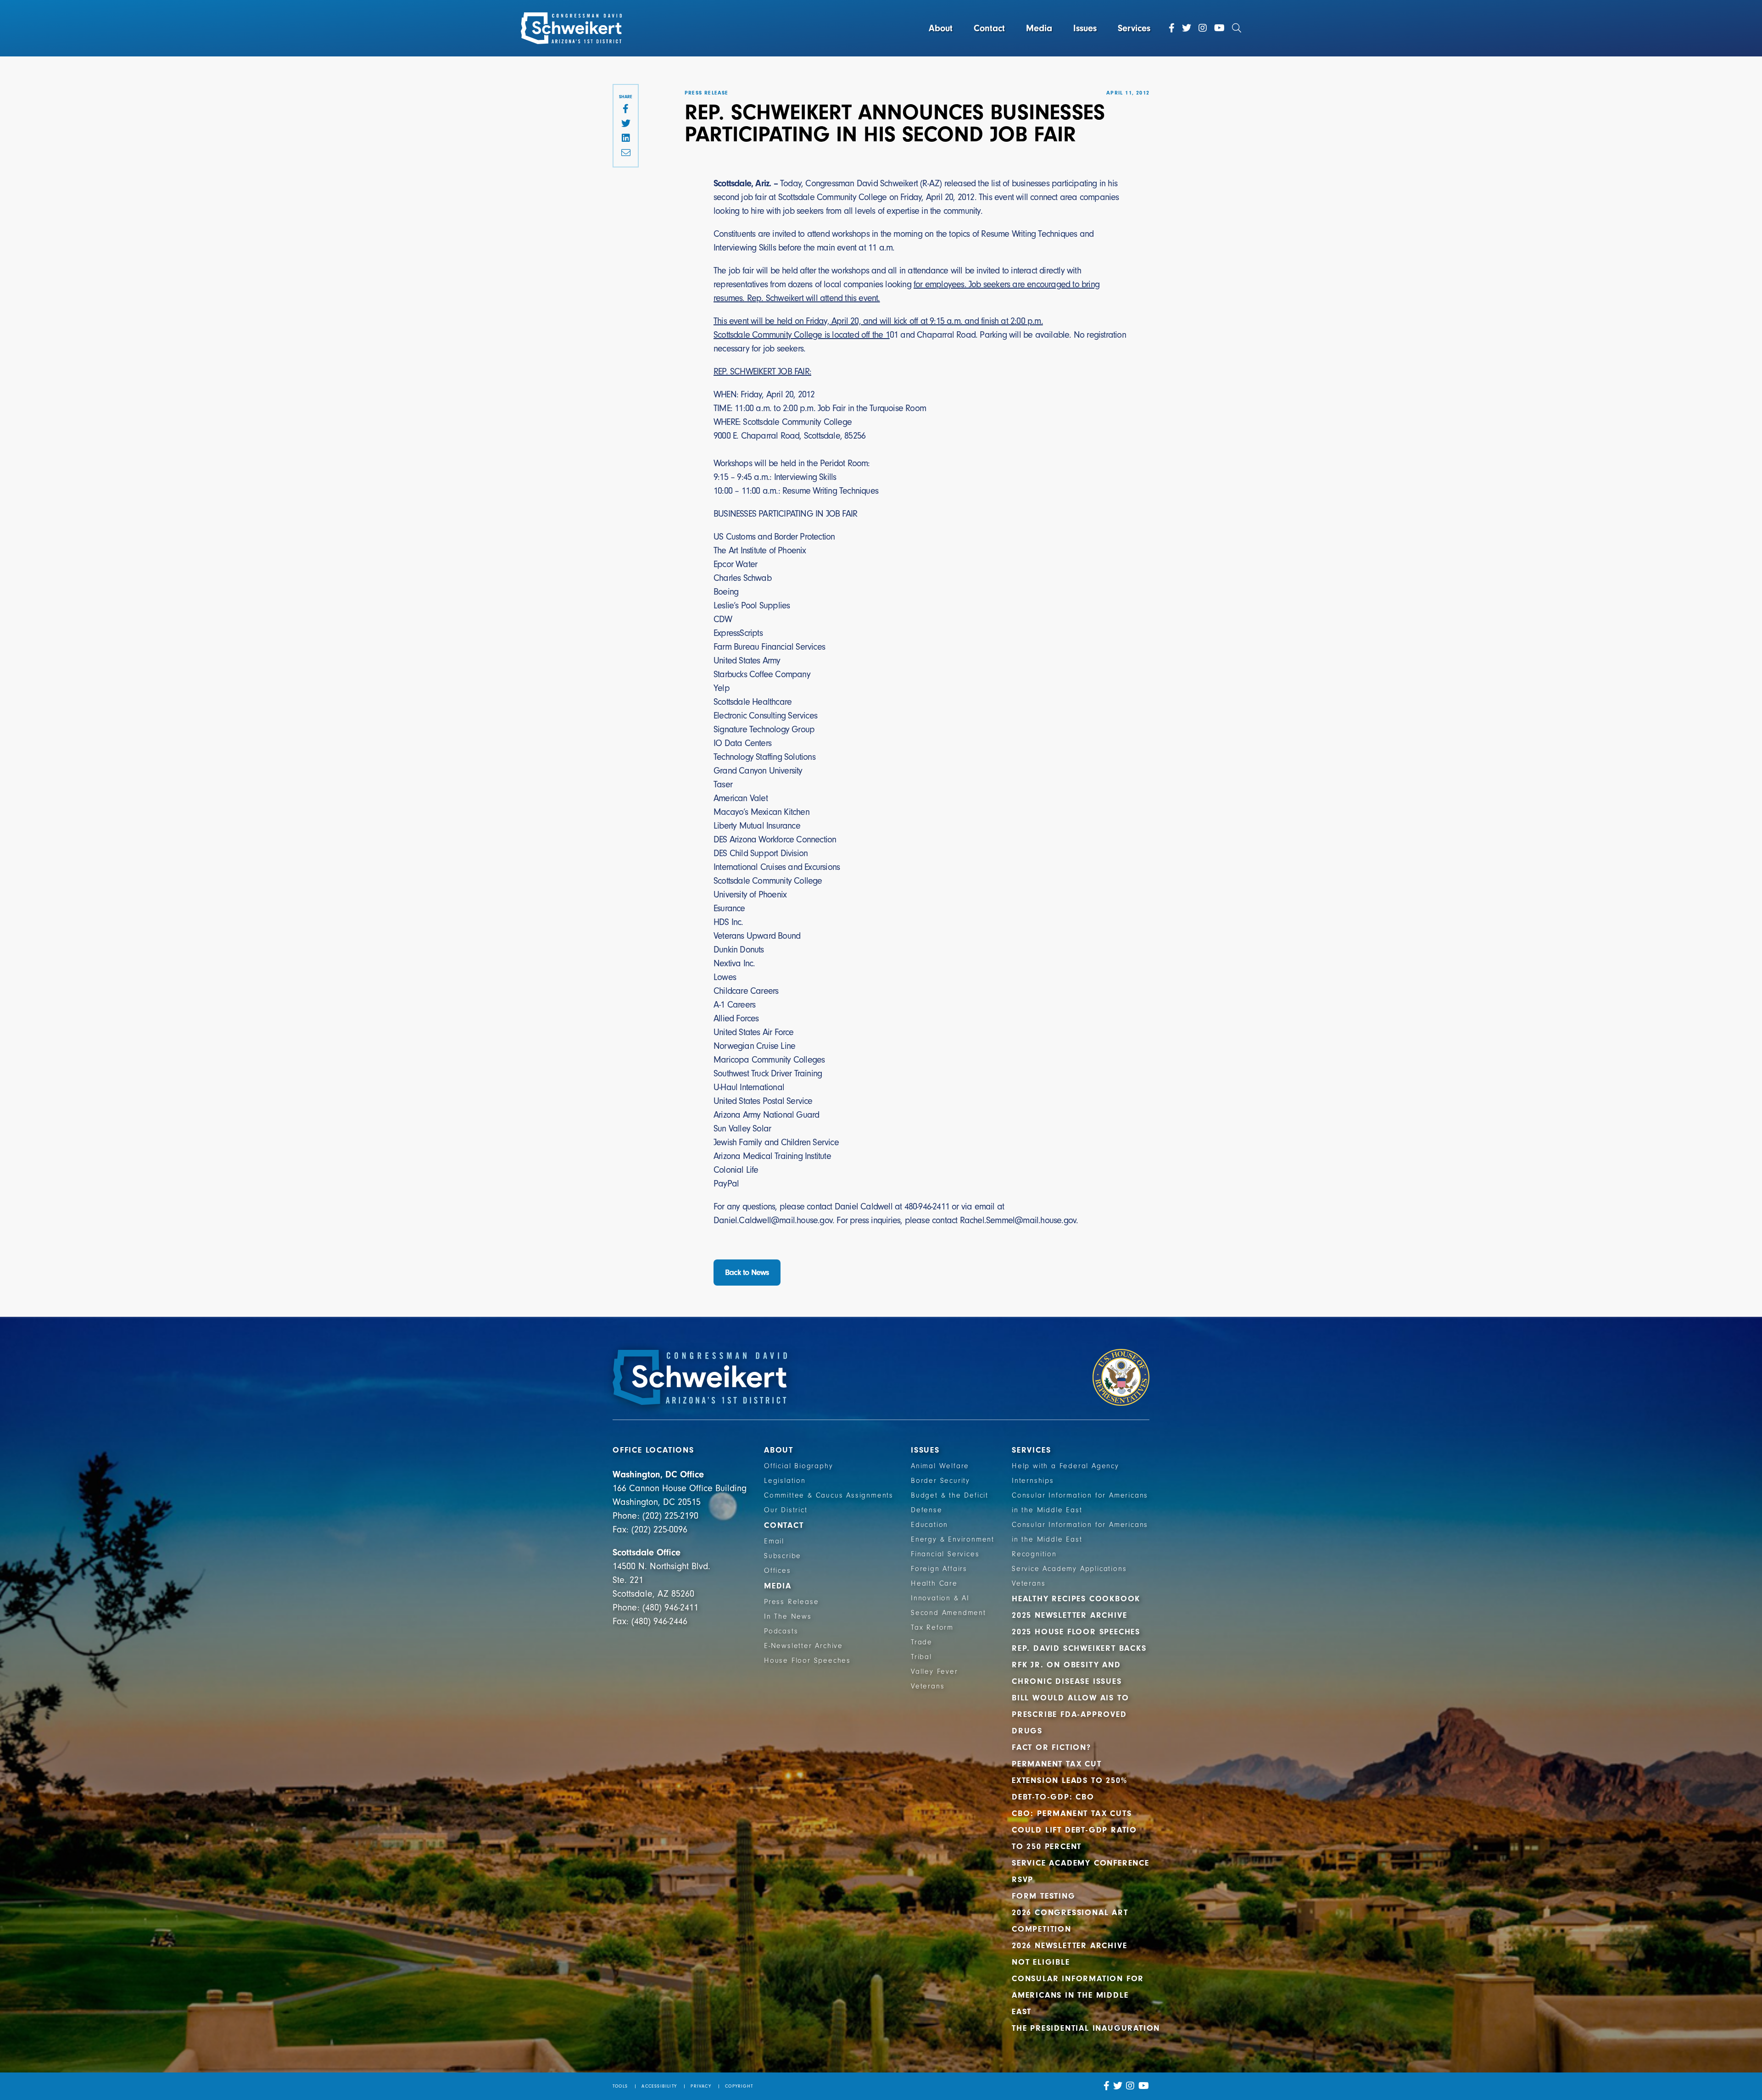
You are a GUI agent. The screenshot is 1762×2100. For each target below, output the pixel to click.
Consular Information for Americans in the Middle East (1078, 1995)
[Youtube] (1219, 28)
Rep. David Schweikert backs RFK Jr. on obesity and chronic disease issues (1079, 1665)
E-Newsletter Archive (803, 1646)
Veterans (928, 1686)
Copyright (739, 2086)
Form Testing (1044, 1896)
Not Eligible (1041, 1962)
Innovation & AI (940, 1598)
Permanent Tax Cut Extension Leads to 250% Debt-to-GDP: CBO (1069, 1780)
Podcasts (781, 1631)
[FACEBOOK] (626, 109)
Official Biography (798, 1466)
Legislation (785, 1481)
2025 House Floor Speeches (1076, 1632)
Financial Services (945, 1554)
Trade (922, 1642)
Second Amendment (948, 1613)
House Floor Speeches (807, 1660)
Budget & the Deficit (950, 1495)
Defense (927, 1510)
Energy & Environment (953, 1539)
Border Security (940, 1481)
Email (774, 1541)
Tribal (921, 1657)
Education (929, 1525)
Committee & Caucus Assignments (829, 1495)
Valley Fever (934, 1671)
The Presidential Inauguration (1086, 2028)
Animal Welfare (940, 1466)
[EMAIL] (626, 153)
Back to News (747, 1273)
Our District (786, 1510)
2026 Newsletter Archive (1069, 1946)
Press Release (791, 1602)
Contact (989, 28)
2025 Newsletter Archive (1069, 1615)
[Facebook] (1172, 28)
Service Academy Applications (1069, 1569)
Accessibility (659, 2086)
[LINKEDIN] (626, 139)
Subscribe (783, 1556)
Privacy (701, 2086)
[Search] (1237, 28)
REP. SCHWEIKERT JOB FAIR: (762, 371)
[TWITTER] (626, 124)
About (941, 28)
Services (1134, 28)
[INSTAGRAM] (1130, 2086)
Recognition (1034, 1554)
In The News (788, 1616)
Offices (778, 1571)
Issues (1085, 28)
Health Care (934, 1583)
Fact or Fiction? (1051, 1747)
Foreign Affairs (939, 1569)
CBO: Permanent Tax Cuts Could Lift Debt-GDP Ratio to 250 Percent (1074, 1830)
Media (1039, 28)
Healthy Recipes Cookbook (1076, 1599)
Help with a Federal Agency (1065, 1466)
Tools (620, 2086)
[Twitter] (1187, 28)
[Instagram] (1203, 28)
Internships (1033, 1481)
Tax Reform (932, 1627)
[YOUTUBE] (1144, 2086)
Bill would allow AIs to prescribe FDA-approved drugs (1070, 1714)
